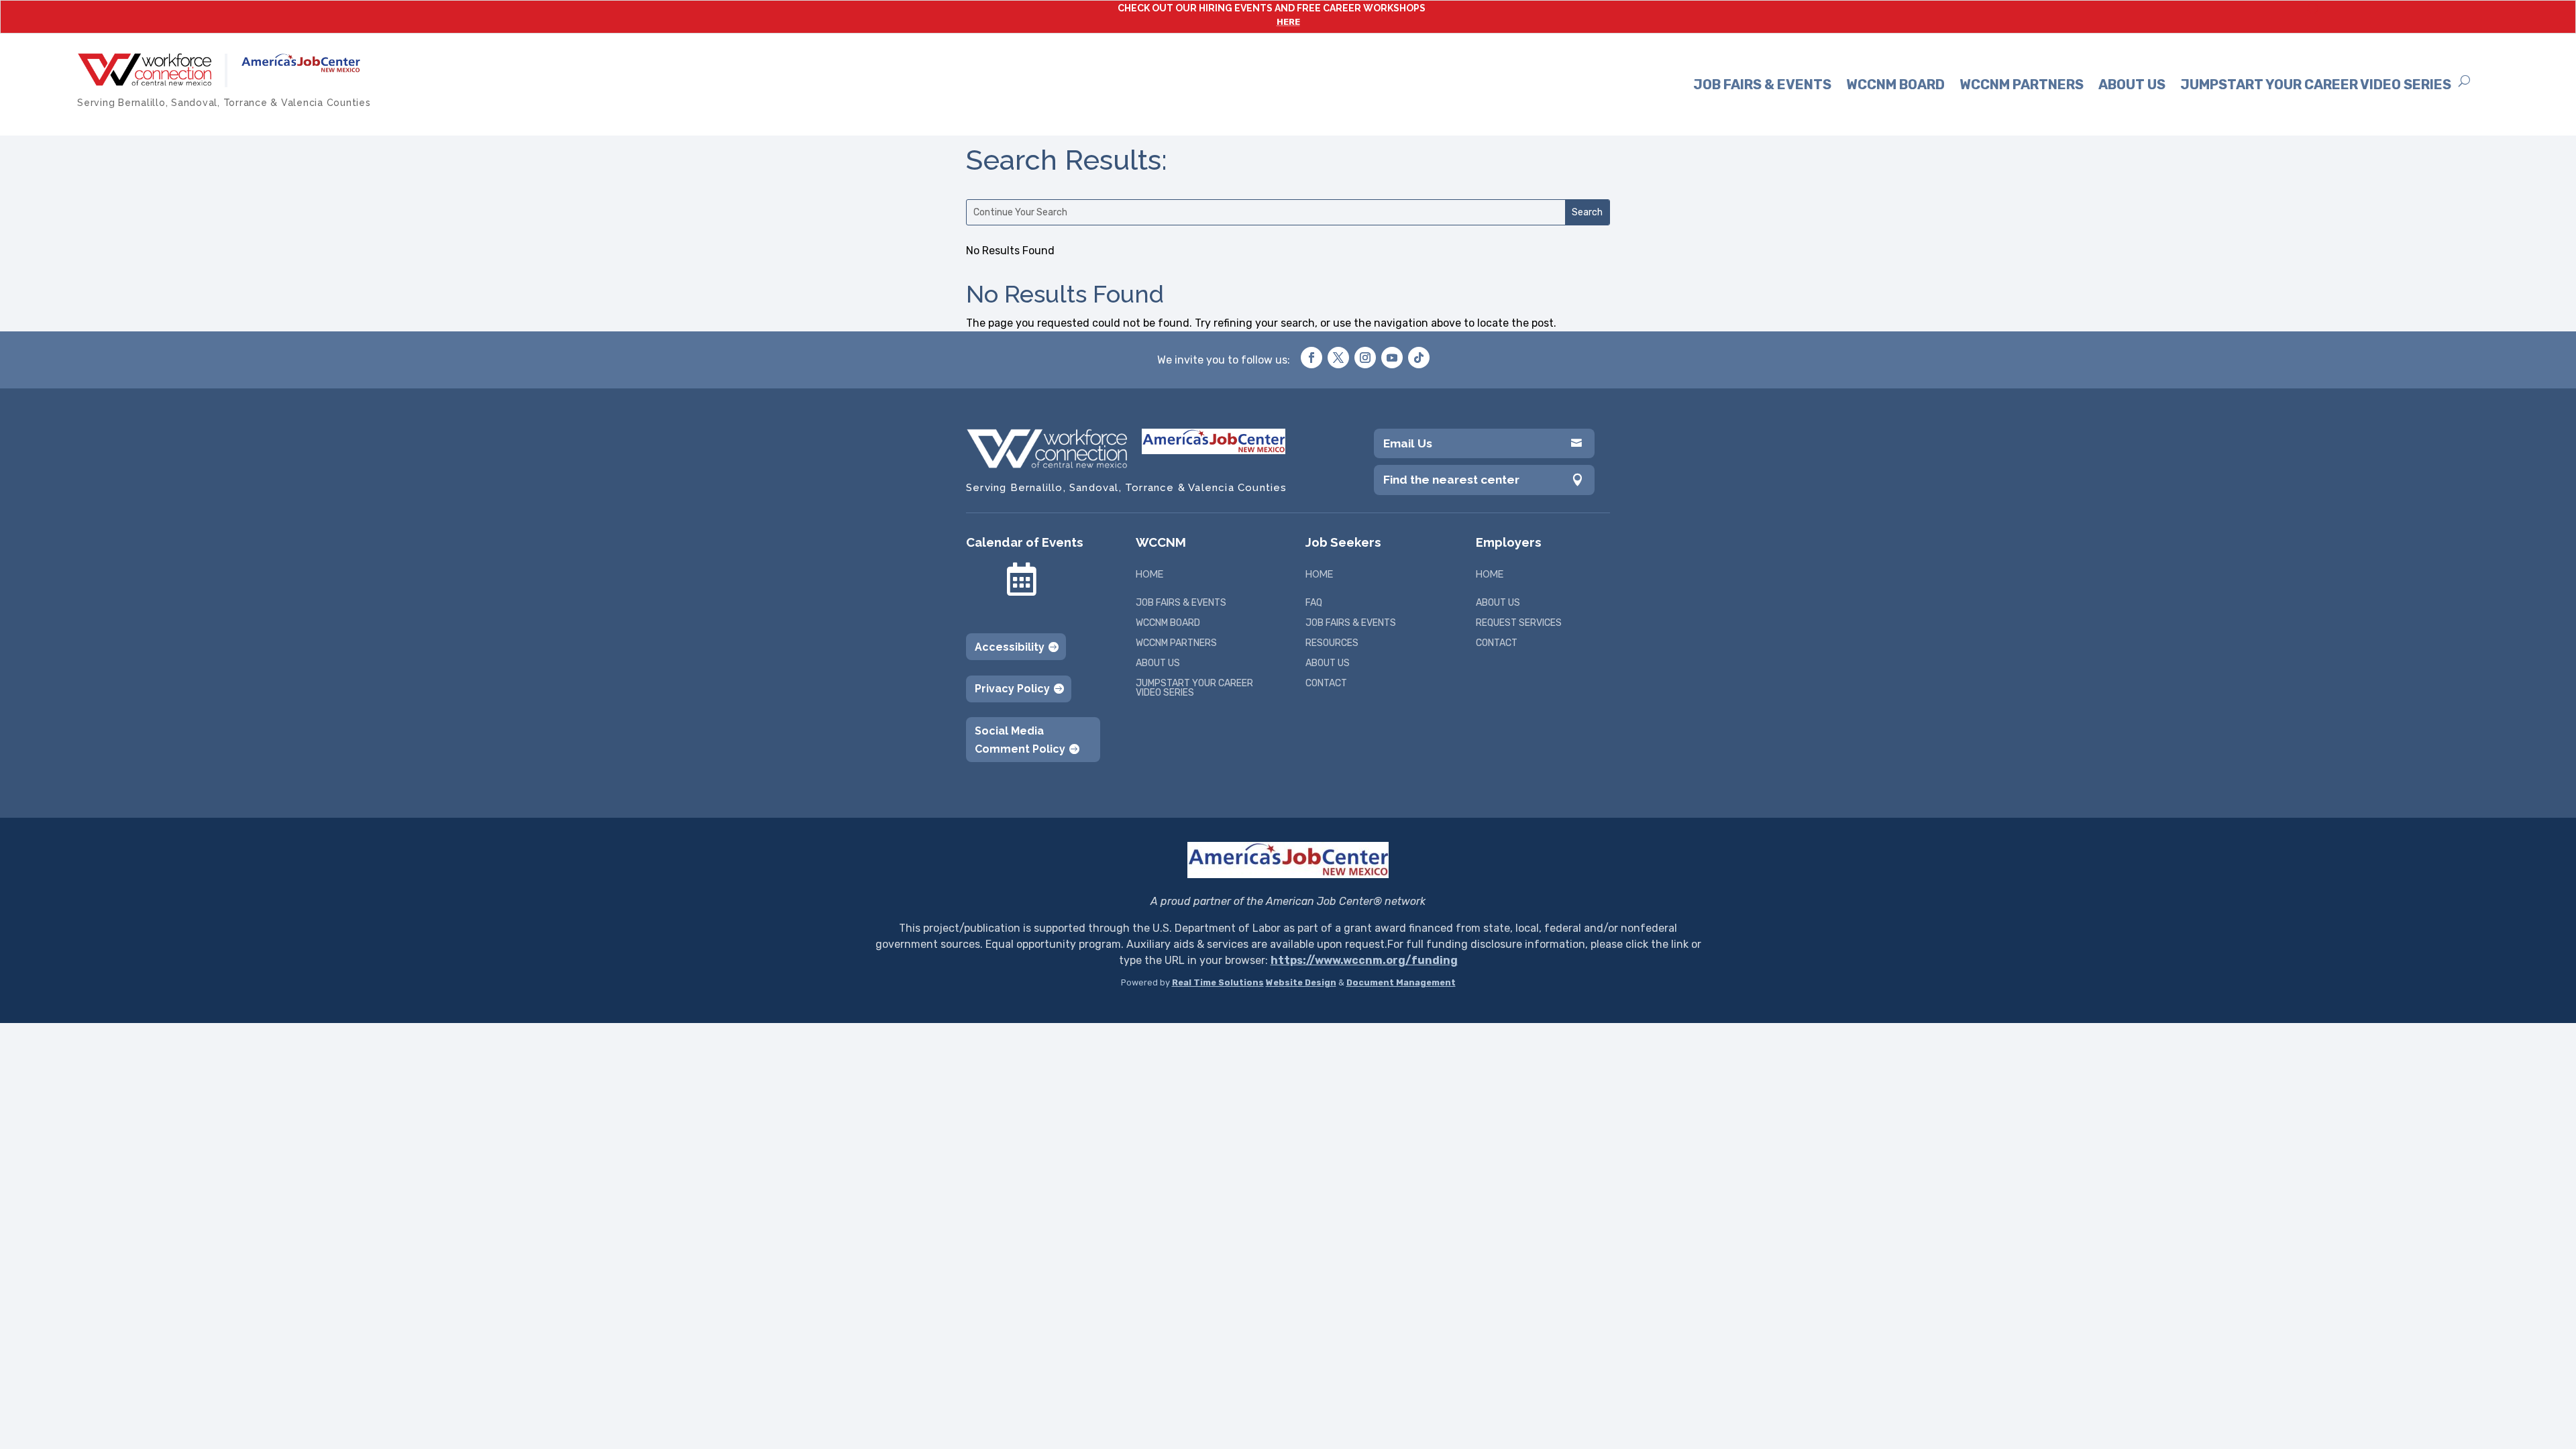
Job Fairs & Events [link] (1762, 85)
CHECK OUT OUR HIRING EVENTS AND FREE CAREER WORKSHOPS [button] (1272, 8)
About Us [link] (2132, 85)
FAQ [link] (1314, 603)
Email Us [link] (1408, 443)
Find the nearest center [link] (1451, 480)
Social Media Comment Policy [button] (1020, 740)
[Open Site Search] (2464, 81)
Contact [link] (1326, 684)
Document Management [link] (1401, 982)
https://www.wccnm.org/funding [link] (1364, 960)
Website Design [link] (1301, 982)
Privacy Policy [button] (1012, 689)
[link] (144, 69)
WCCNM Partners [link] (2022, 85)
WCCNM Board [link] (1895, 85)
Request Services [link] (1519, 624)
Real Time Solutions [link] (1218, 982)
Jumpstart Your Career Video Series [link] (2316, 85)
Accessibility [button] (1010, 647)
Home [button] (1149, 574)
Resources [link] (1332, 644)
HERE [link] (1288, 22)
